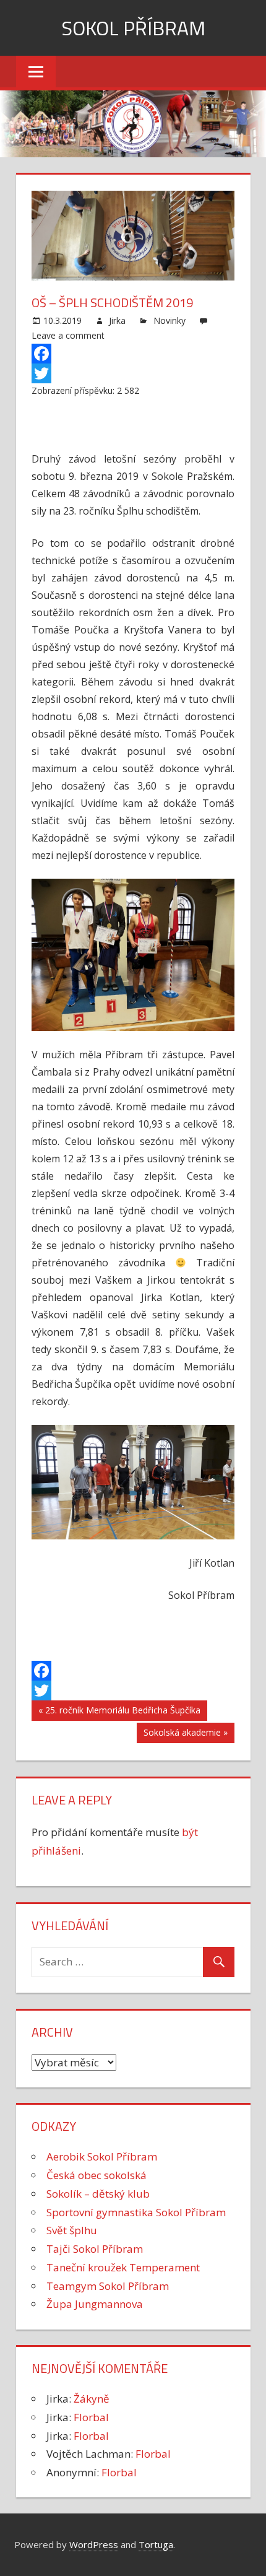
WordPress (94, 2544)
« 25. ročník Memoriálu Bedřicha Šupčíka (119, 1710)
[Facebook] (133, 354)
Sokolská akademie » (186, 1732)
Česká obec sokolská (97, 2175)
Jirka (117, 320)
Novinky (169, 320)
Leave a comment (68, 335)
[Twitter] (133, 373)
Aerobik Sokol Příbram (102, 2156)
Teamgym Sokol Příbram (108, 2286)
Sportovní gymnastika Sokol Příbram (136, 2212)
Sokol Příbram (133, 28)
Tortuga (156, 2544)
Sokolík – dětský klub (98, 2194)
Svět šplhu (72, 2230)
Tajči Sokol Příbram (95, 2249)
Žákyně (92, 2399)
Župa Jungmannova (95, 2304)
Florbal (91, 2417)
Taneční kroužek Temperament (123, 2267)
